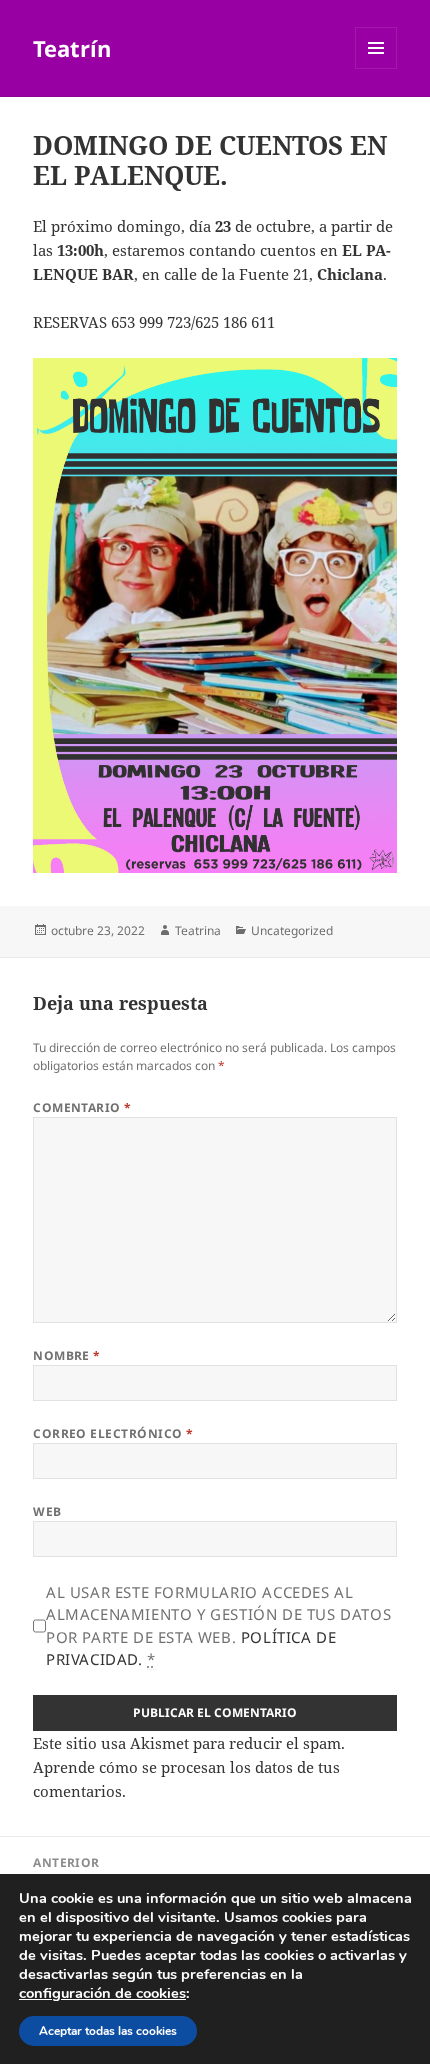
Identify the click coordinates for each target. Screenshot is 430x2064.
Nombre (67, 1355)
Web (47, 1511)
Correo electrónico (113, 1433)
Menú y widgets (376, 68)
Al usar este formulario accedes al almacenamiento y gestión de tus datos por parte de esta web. (218, 1626)
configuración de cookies (102, 1993)
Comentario (82, 1107)
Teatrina (198, 930)
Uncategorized (292, 930)
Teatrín (72, 48)
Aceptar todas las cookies (108, 2031)
